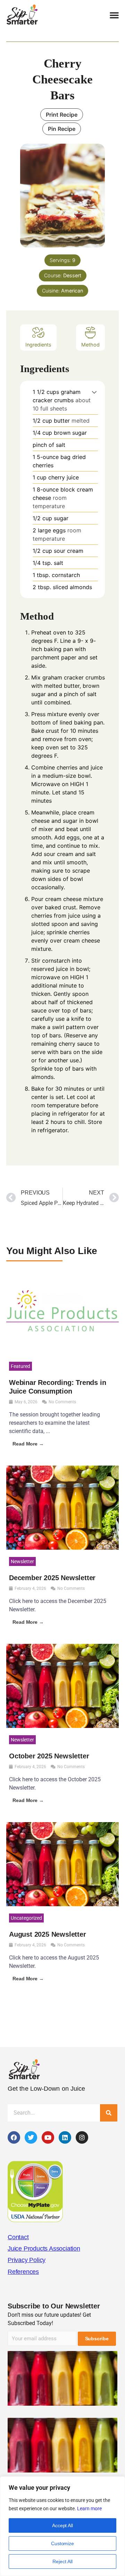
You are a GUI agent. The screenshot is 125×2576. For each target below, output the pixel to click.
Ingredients (38, 345)
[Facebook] (14, 2137)
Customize (62, 2543)
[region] (62, 2526)
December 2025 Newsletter (52, 1578)
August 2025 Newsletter (48, 1934)
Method (90, 345)
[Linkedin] (65, 2137)
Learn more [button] (89, 2509)
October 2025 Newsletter (49, 1756)
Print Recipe (62, 115)
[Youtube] (48, 2137)
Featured (20, 1366)
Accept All (62, 2525)
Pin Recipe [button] (62, 129)
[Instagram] (82, 2137)
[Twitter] (31, 2137)
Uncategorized (26, 1918)
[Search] (109, 2113)
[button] (114, 15)
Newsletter (22, 1561)
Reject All (62, 2561)
